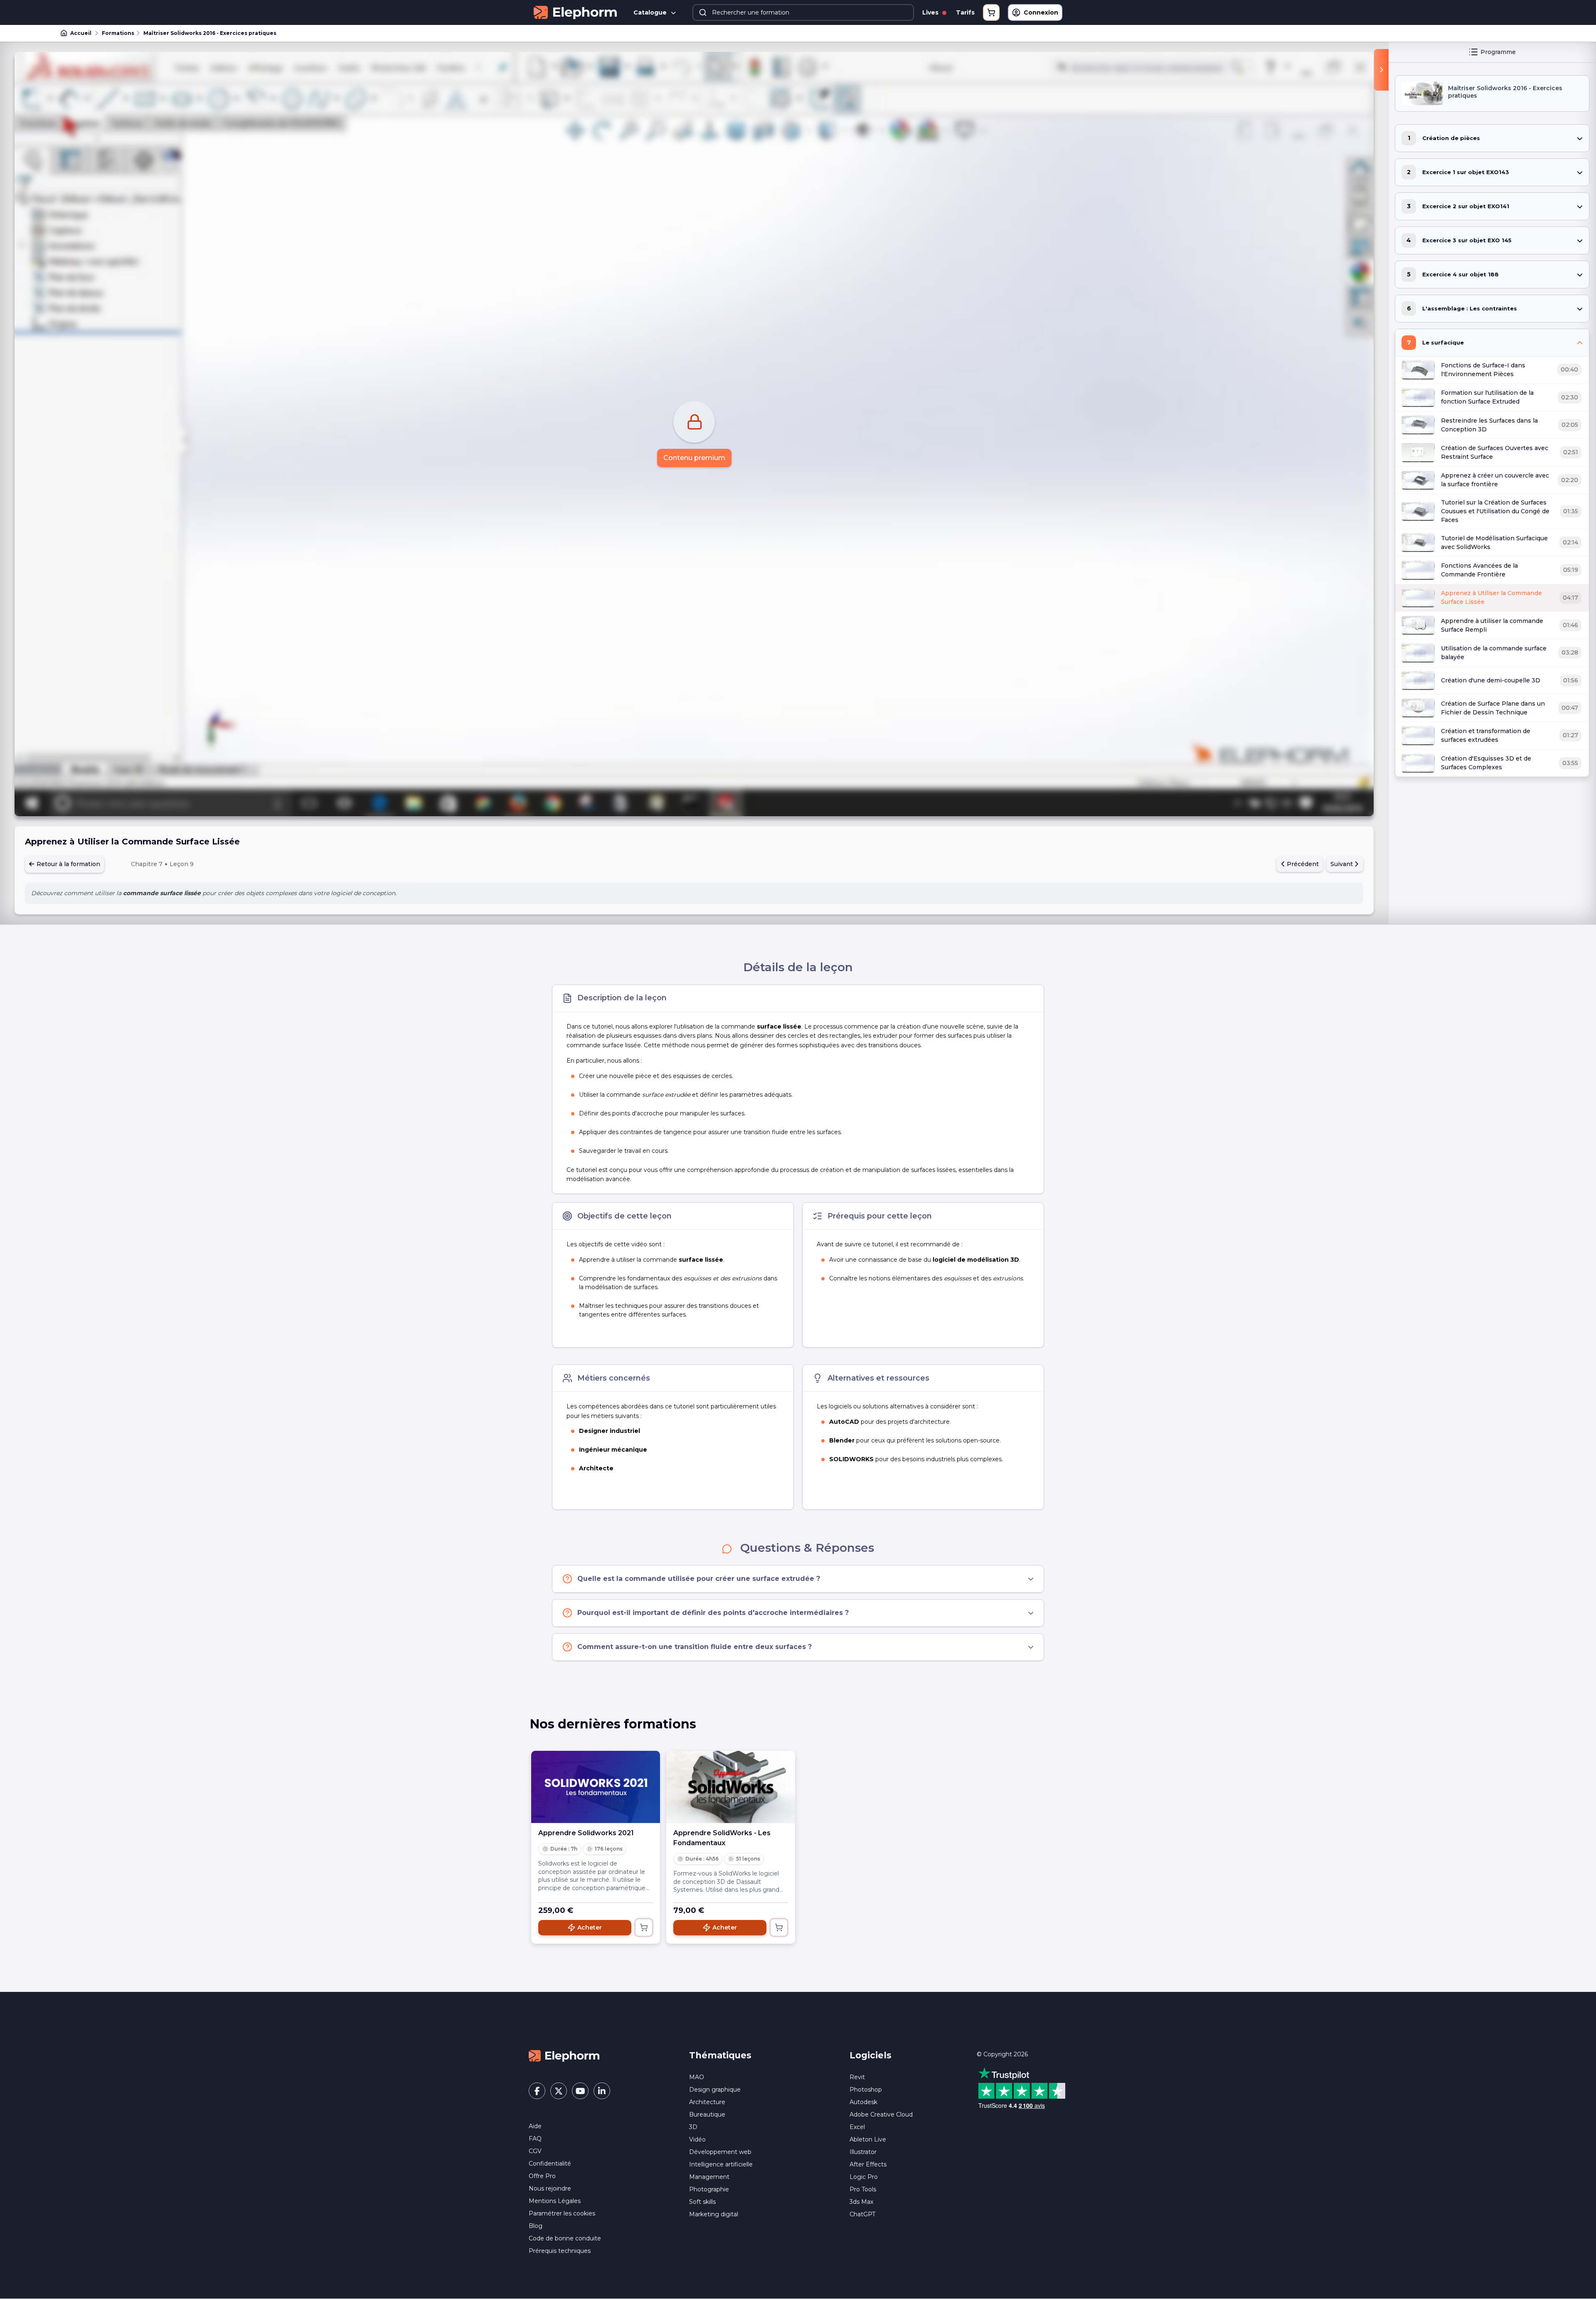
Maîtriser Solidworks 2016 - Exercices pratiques (210, 33)
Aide (535, 2126)
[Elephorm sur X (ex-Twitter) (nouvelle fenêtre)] (559, 2091)
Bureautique (707, 2114)
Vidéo (697, 2139)
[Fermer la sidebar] (1381, 70)
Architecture (707, 2102)
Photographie (709, 2189)
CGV (535, 2151)
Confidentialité (550, 2164)
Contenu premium (694, 458)
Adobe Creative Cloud (881, 2114)
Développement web (720, 2152)
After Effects (868, 2164)
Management (709, 2177)
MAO (697, 2077)
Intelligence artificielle (721, 2164)
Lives (931, 12)
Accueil (81, 33)
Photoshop (866, 2090)
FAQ (535, 2139)
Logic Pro (864, 2177)
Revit (857, 2077)
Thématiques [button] (720, 2055)
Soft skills (702, 2202)
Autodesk (863, 2102)
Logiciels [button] (871, 2055)
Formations (118, 33)
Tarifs (965, 12)
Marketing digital (714, 2214)
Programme (1498, 52)
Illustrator (863, 2152)
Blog (536, 2226)
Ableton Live (868, 2139)
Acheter (590, 1927)
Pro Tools (863, 2189)
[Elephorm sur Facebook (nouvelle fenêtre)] (537, 2091)
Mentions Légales (555, 2201)
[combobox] (803, 12)
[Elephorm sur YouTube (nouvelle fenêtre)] (580, 2091)
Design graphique (715, 2090)
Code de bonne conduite (565, 2238)
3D (693, 2127)
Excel (857, 2127)
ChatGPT (862, 2214)
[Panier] (991, 12)
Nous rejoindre (550, 2188)
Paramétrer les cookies (562, 2213)
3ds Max (861, 2202)
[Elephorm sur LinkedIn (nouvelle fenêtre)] (602, 2091)
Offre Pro (542, 2176)
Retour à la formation (68, 864)
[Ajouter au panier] (644, 1927)
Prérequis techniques (560, 2251)
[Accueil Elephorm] (564, 2055)
